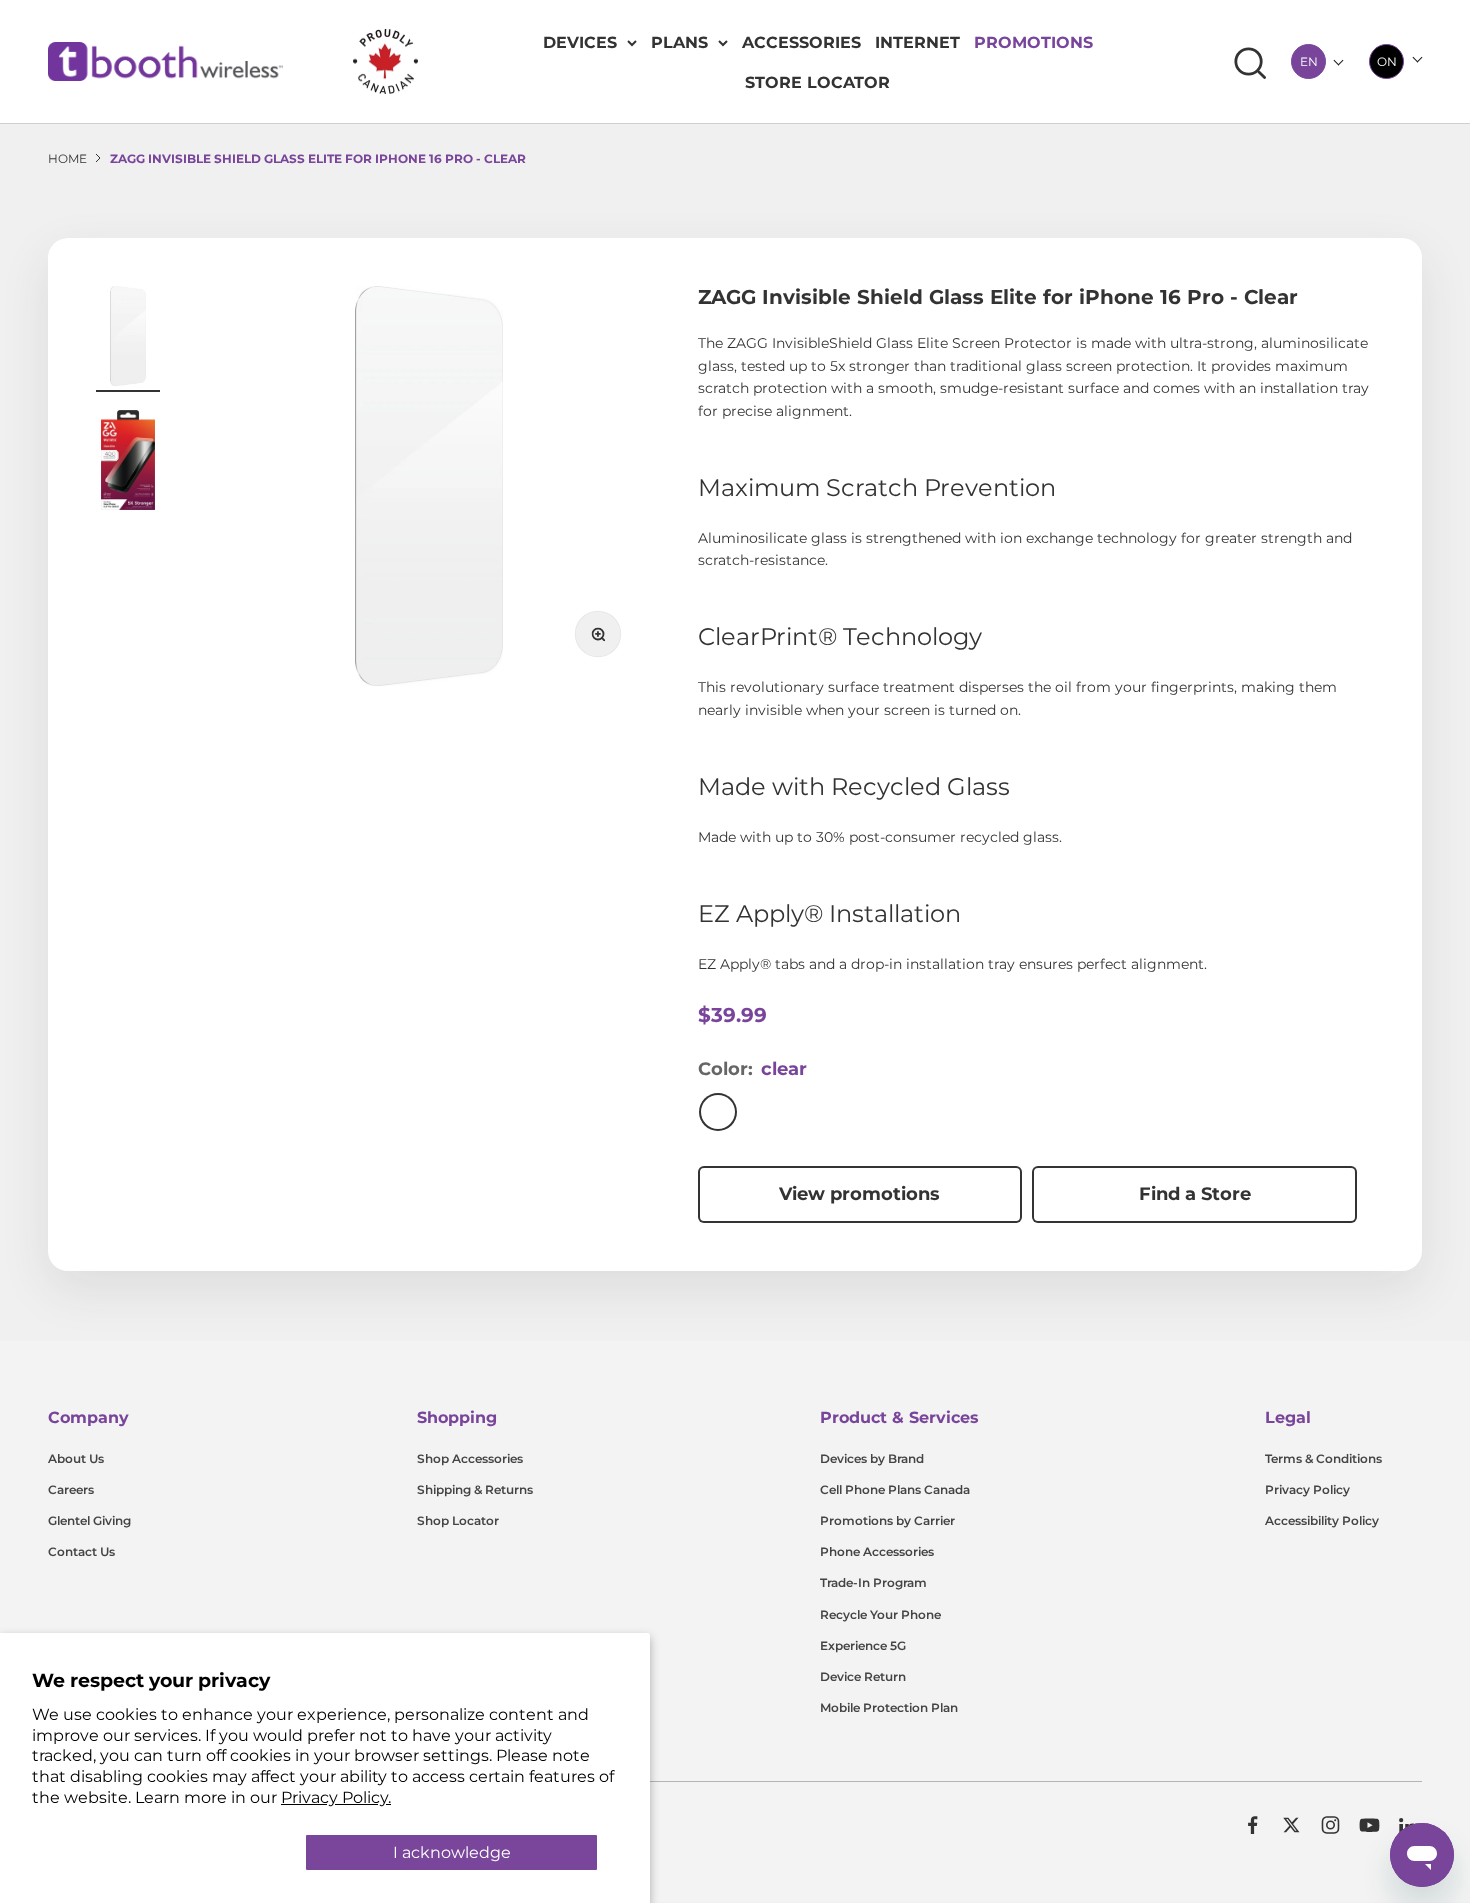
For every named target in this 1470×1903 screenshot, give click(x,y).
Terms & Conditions (1323, 1458)
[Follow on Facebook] (1252, 1825)
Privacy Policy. (336, 1797)
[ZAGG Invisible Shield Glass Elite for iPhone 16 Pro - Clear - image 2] (128, 463)
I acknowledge (452, 1852)
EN (1309, 61)
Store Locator (817, 82)
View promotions (859, 1194)
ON (1387, 61)
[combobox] (1308, 61)
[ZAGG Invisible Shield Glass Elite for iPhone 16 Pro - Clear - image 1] (128, 339)
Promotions (1033, 42)
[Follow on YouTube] (1369, 1825)
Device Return (863, 1676)
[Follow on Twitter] (1291, 1825)
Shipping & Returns (475, 1489)
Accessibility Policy (1322, 1520)
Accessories (801, 42)
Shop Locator (458, 1520)
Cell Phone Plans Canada (895, 1489)
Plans (679, 42)
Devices (580, 42)
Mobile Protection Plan (889, 1707)
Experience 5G (863, 1645)
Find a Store (1195, 1194)
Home (67, 158)
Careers (71, 1489)
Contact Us (81, 1551)
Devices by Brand (872, 1458)
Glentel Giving (89, 1520)
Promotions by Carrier (887, 1520)
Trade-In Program (873, 1582)
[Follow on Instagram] (1330, 1825)
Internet (917, 42)
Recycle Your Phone (880, 1614)
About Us (76, 1458)
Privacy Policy (1307, 1489)
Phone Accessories (877, 1551)
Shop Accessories (470, 1458)
